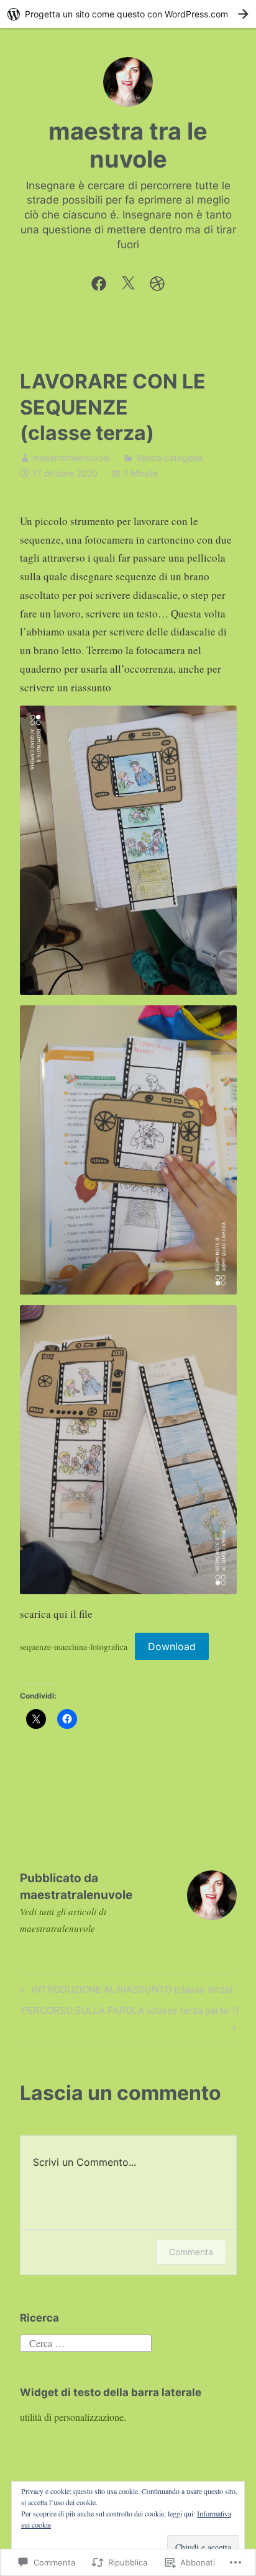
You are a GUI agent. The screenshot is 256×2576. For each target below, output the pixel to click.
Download (172, 1646)
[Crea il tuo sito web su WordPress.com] (128, 14)
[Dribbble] (157, 280)
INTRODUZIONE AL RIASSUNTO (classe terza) (125, 1991)
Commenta (191, 2252)
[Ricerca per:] (86, 2342)
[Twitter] (128, 280)
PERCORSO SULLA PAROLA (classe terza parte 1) (129, 2018)
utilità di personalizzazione (72, 2417)
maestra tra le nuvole (128, 145)
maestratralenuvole (71, 458)
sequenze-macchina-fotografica (74, 1647)
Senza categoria (169, 458)
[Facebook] (99, 280)
